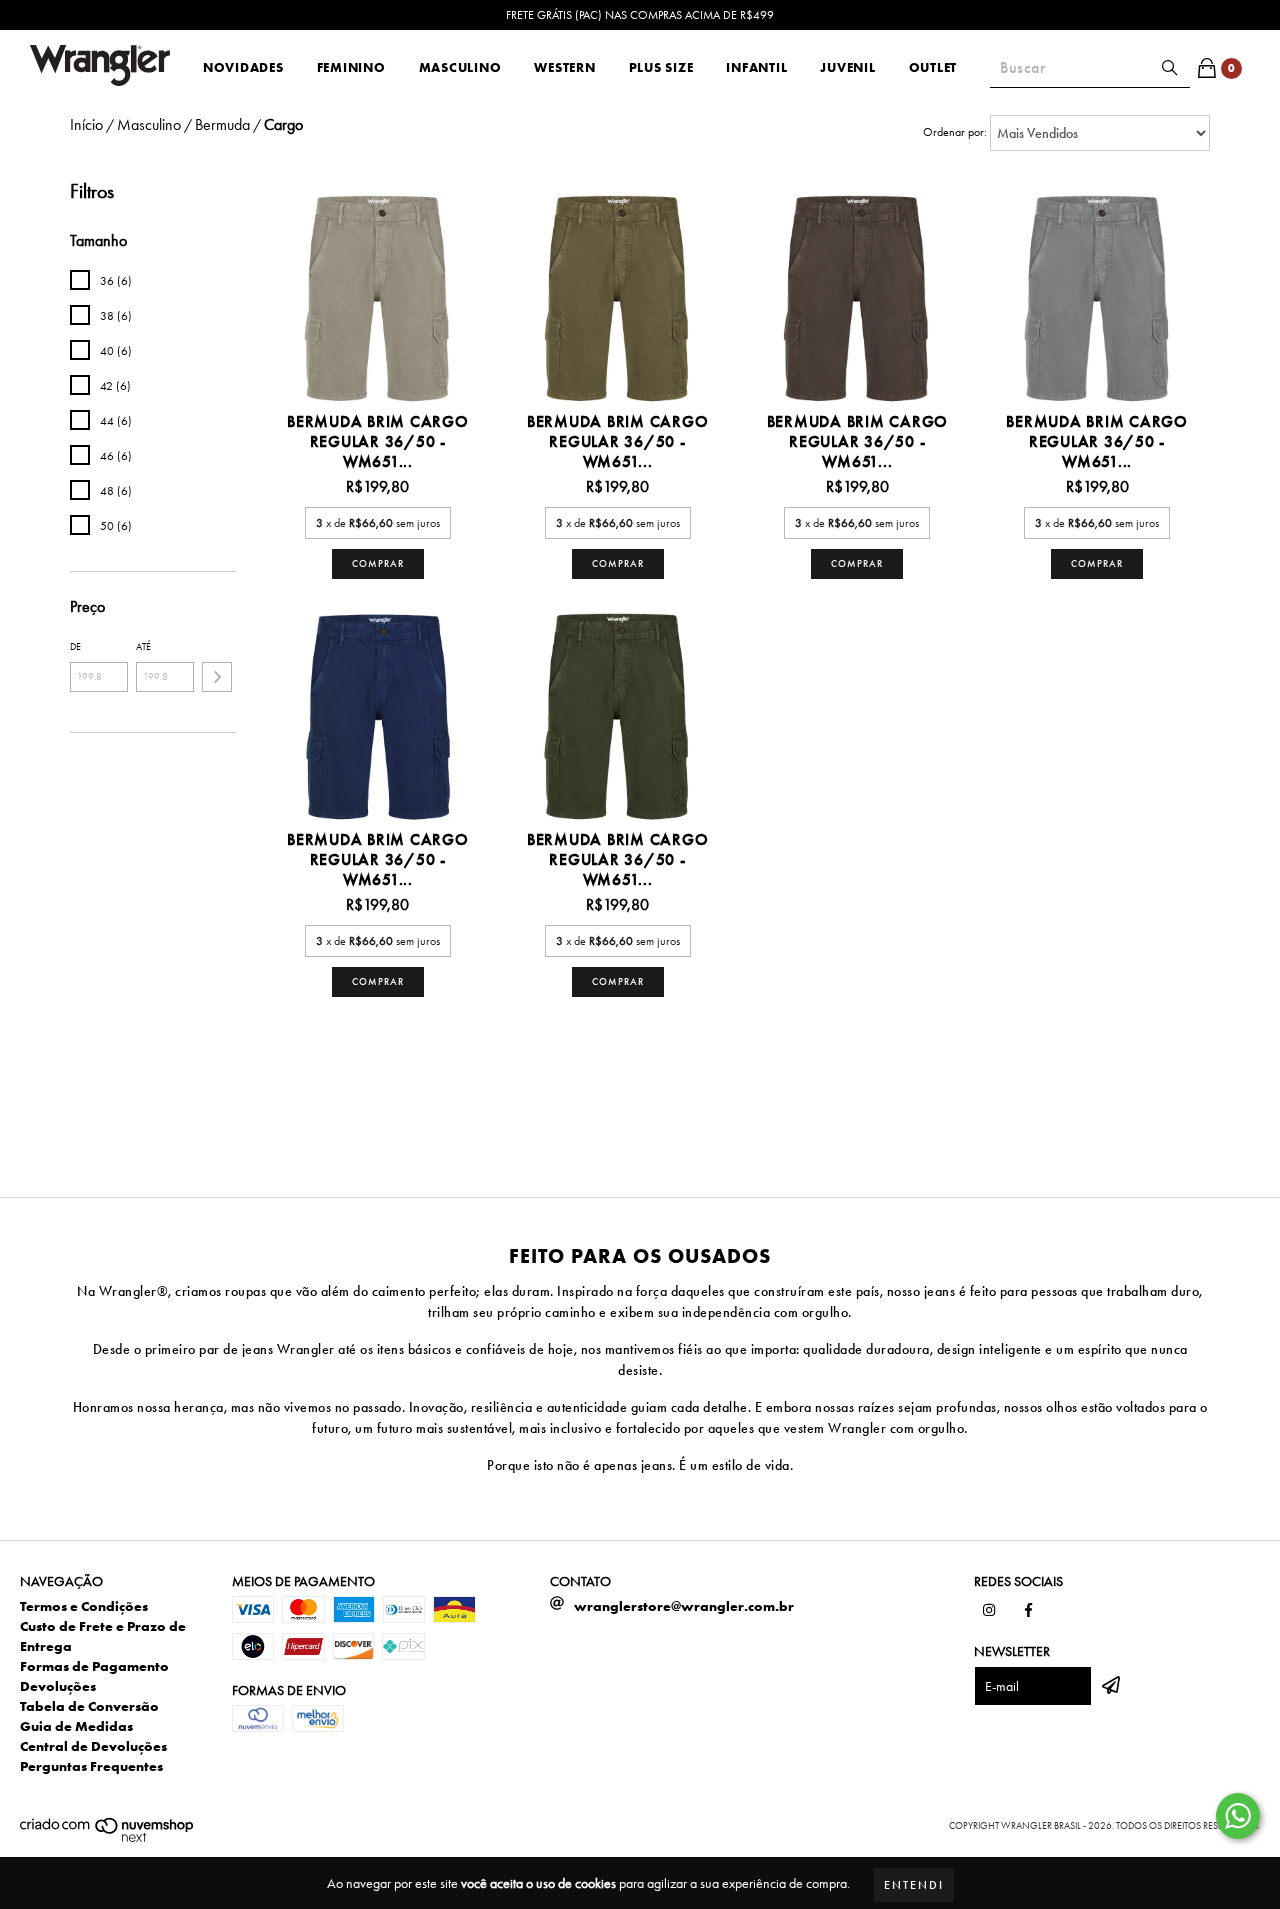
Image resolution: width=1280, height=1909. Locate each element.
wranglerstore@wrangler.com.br (684, 1606)
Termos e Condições (84, 1606)
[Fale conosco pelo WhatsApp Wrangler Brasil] (1238, 1816)
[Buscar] (1170, 68)
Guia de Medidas (76, 1726)
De (75, 646)
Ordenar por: (955, 132)
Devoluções (58, 1686)
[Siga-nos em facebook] (1029, 1611)
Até (143, 646)
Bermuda (222, 125)
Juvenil (847, 67)
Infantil (756, 67)
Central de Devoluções (93, 1746)
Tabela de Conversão (89, 1706)
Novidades (243, 67)
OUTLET (933, 67)
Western (564, 67)
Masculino (460, 67)
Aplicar (217, 677)
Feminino (351, 67)
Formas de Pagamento (94, 1666)
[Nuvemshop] (107, 1838)
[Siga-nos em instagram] (989, 1611)
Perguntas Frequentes (91, 1766)
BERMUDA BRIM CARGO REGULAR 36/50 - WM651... (378, 442)
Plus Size (661, 67)
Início (86, 124)
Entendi (914, 1885)
